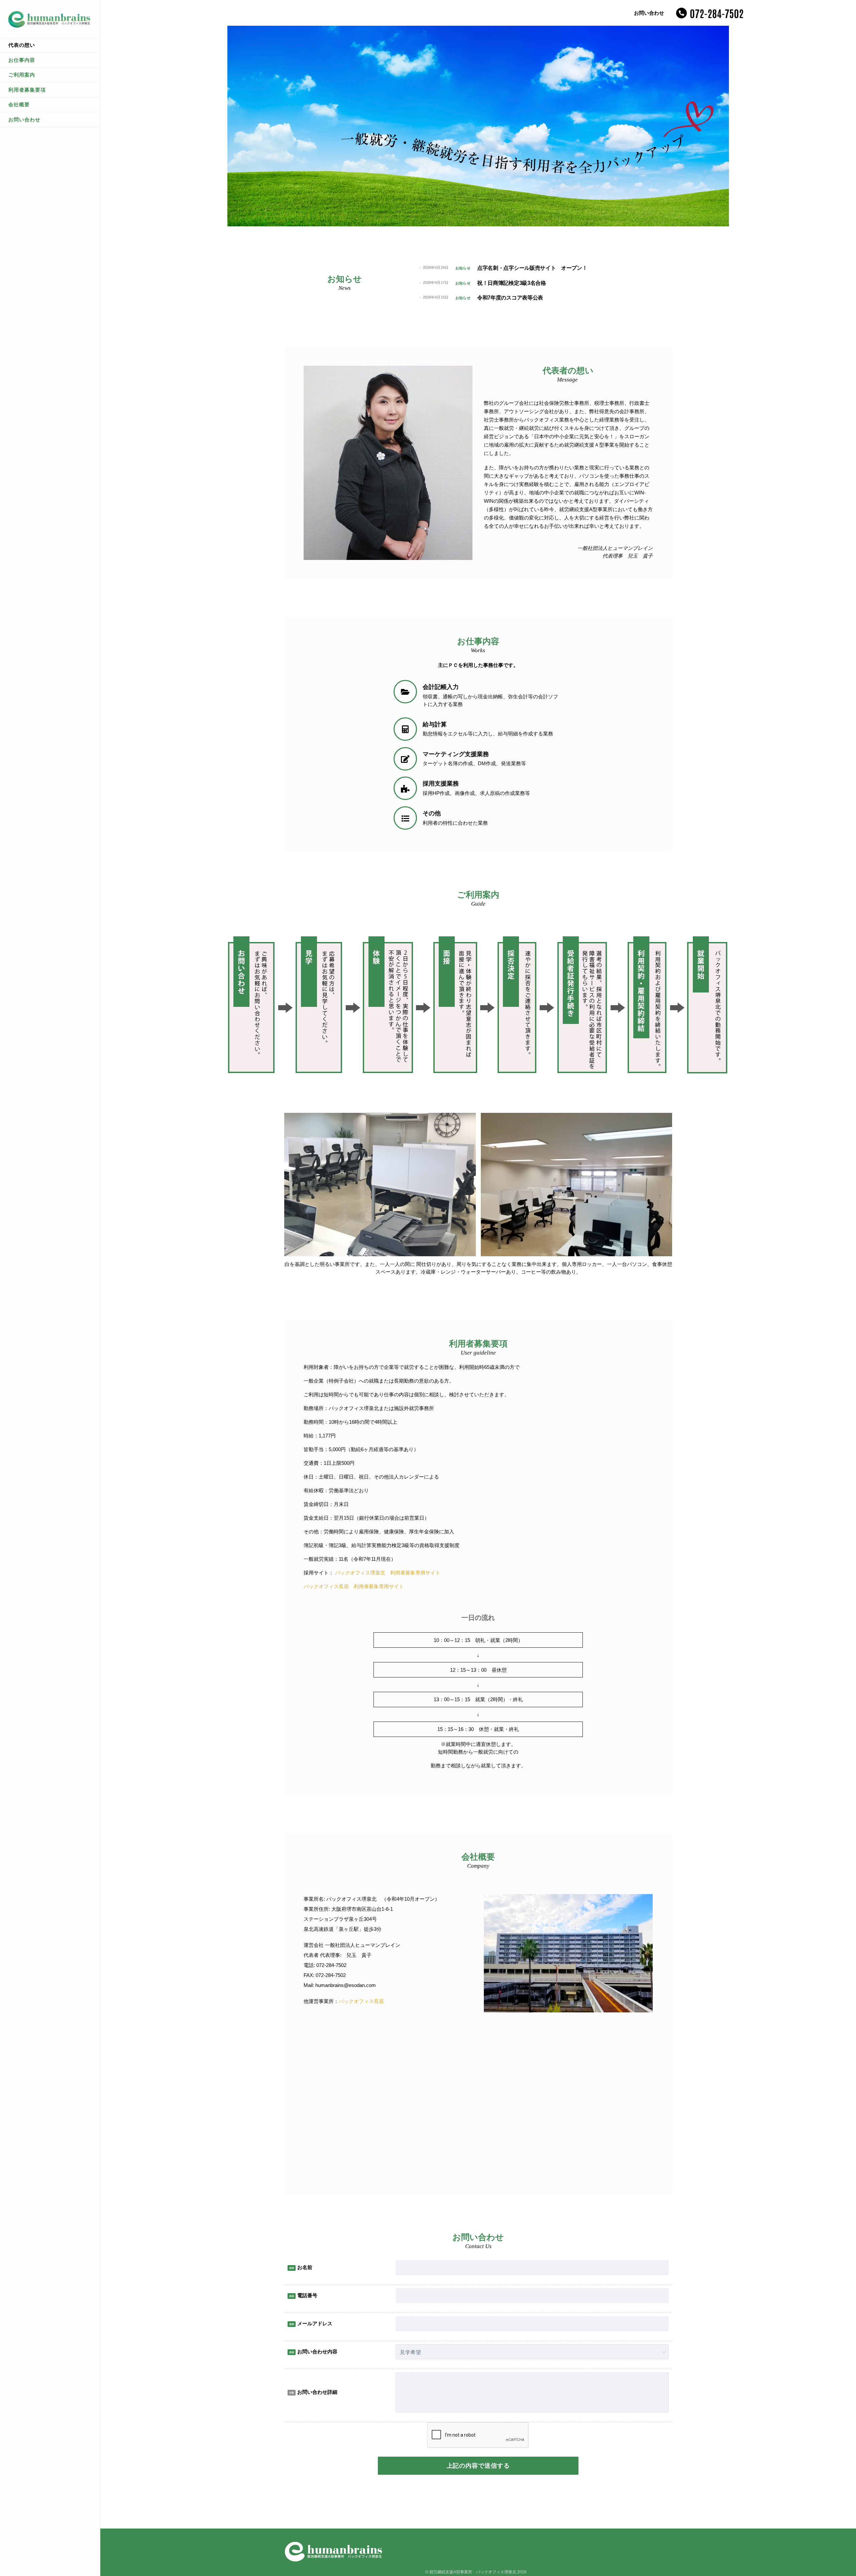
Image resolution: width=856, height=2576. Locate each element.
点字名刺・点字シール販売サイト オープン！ (532, 268)
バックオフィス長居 (361, 2001)
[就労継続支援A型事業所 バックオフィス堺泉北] (50, 18)
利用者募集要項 (27, 90)
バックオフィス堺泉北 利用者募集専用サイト (388, 1573)
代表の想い (22, 45)
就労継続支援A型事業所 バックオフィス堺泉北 (473, 2572)
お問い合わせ (24, 120)
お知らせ (463, 268)
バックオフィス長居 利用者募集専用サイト (354, 1586)
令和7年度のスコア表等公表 (510, 298)
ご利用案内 (22, 75)
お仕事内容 (22, 60)
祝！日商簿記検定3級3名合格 (512, 283)
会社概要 (19, 104)
